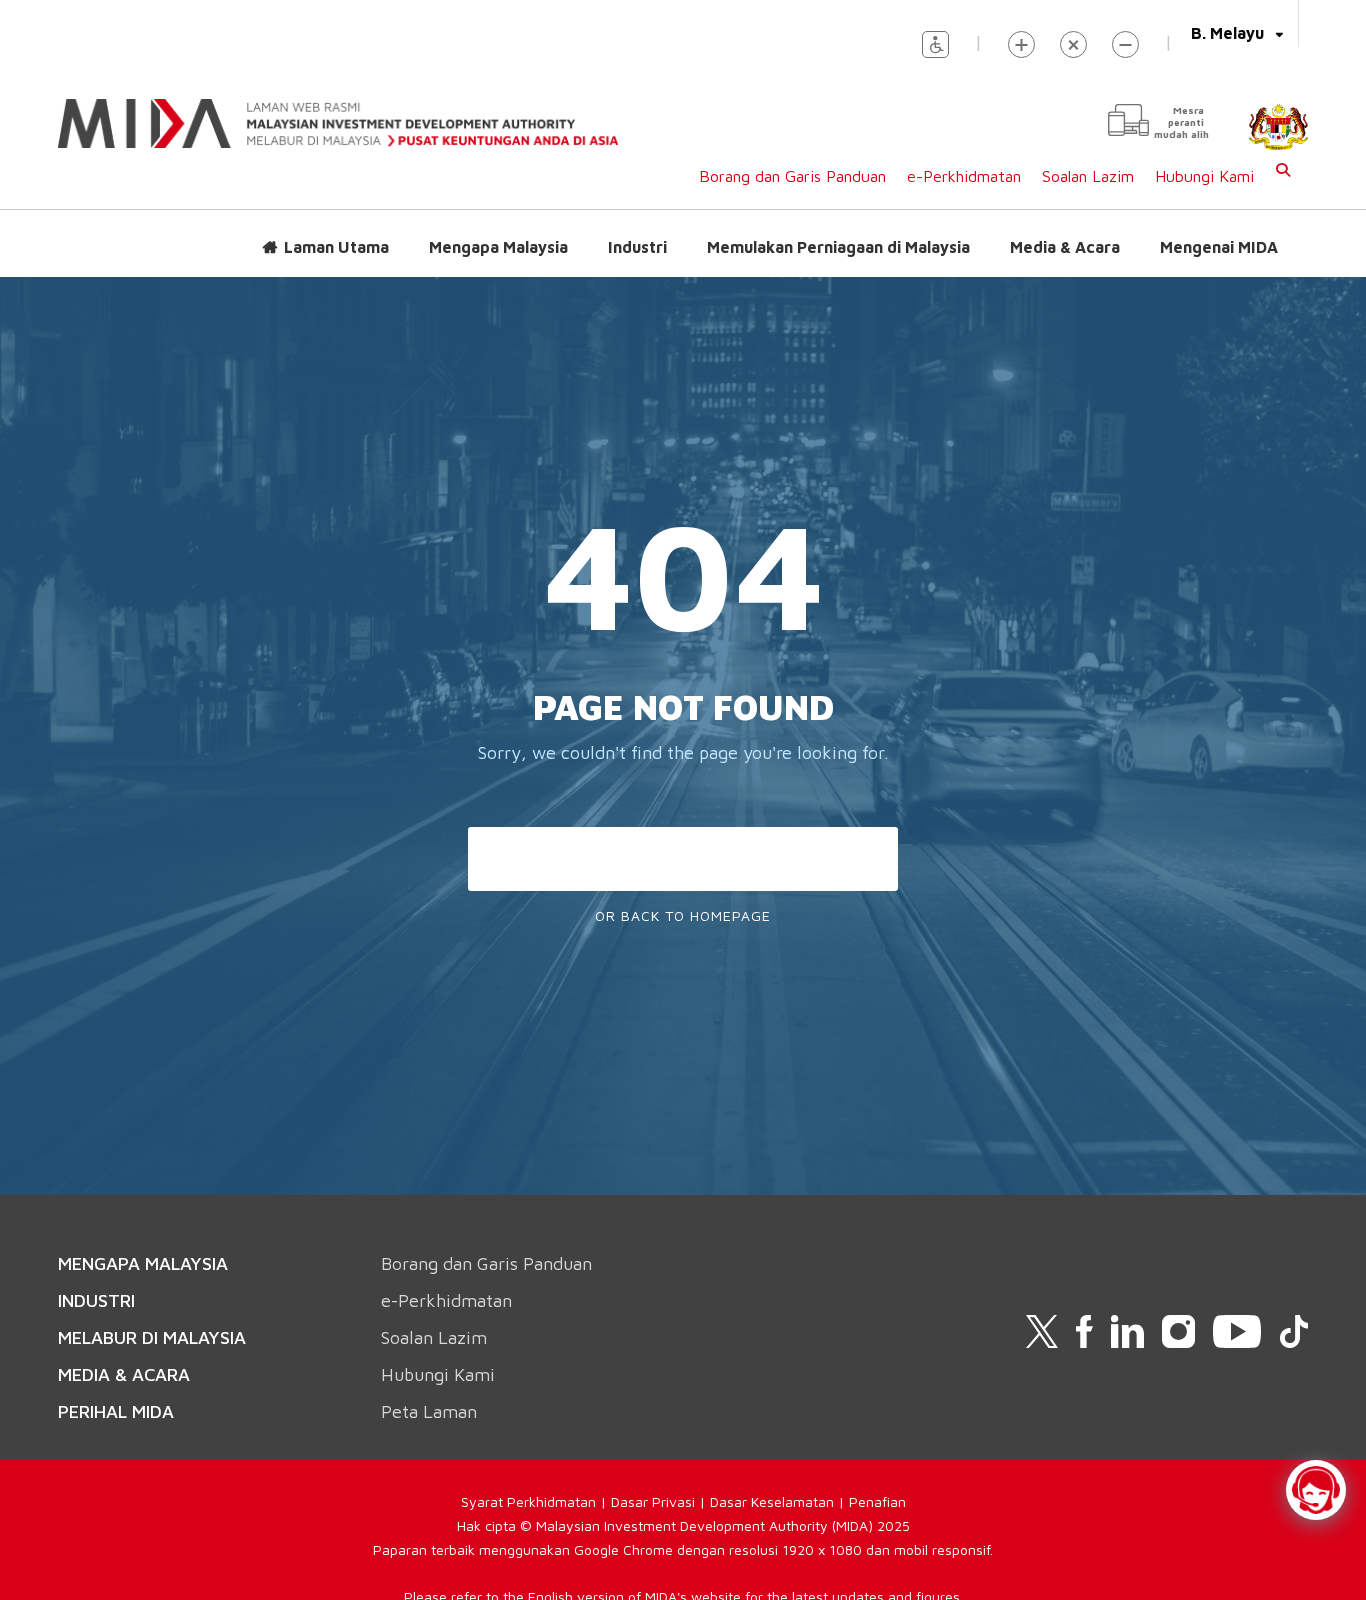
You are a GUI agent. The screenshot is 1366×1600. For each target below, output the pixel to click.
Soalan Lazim (1088, 176)
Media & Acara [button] (1065, 247)
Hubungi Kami (1204, 176)
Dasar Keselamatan (772, 1501)
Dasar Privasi (653, 1501)
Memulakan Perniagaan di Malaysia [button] (838, 247)
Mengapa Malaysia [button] (498, 247)
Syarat (484, 1501)
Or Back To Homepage (683, 915)
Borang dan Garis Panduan (792, 176)
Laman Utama (336, 247)
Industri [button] (637, 247)
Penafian (877, 1501)
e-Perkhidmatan (964, 176)
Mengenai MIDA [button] (1219, 247)
